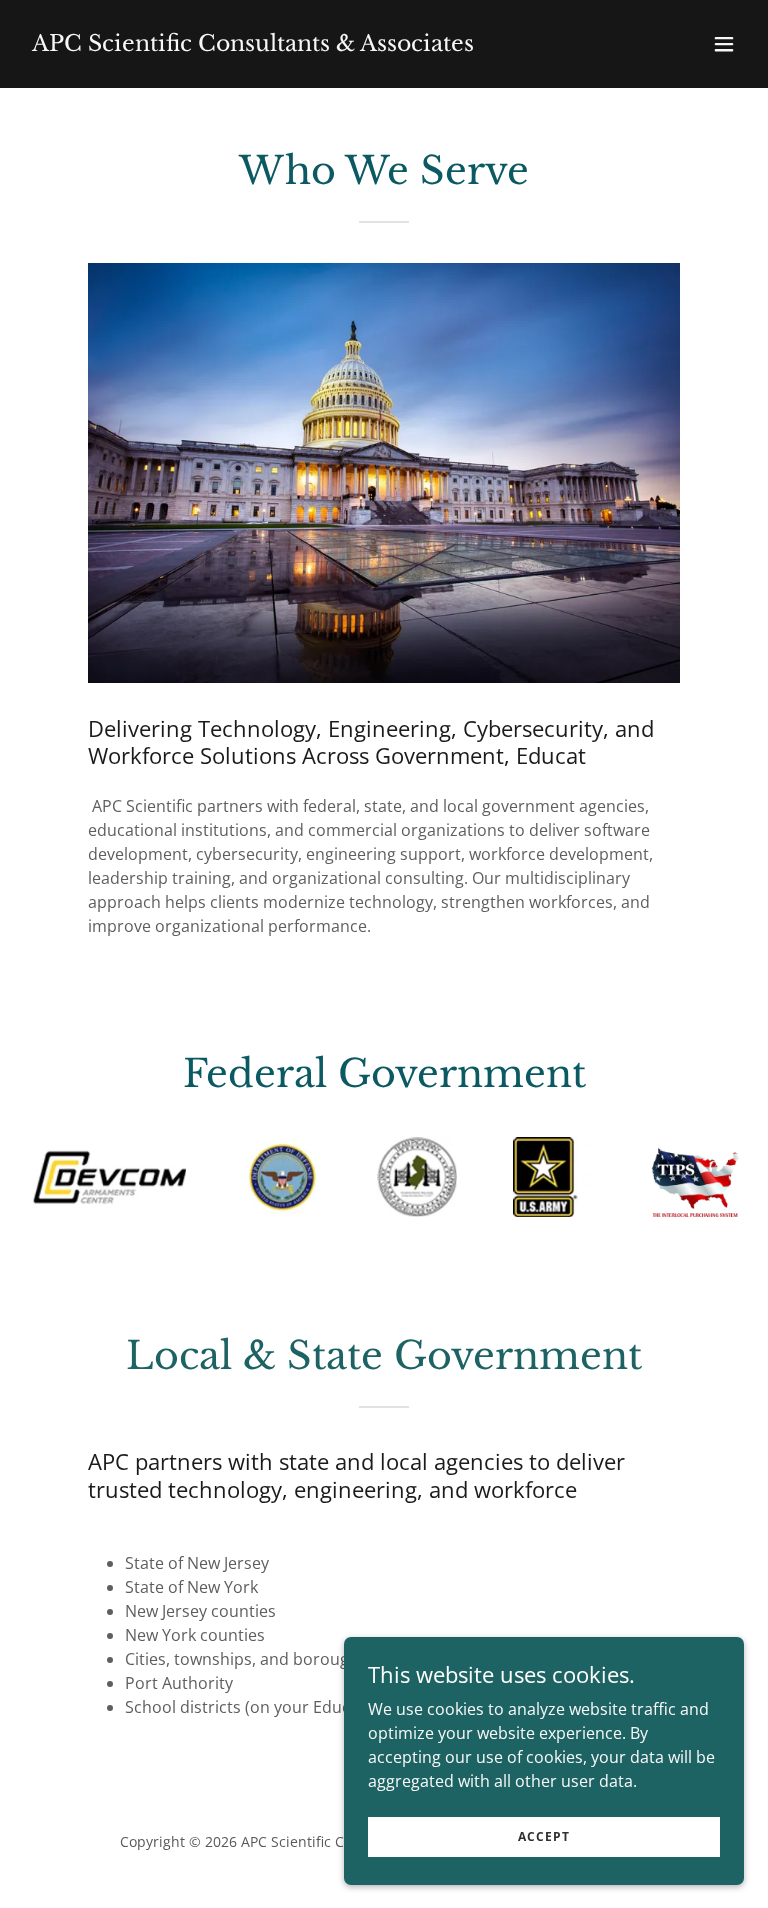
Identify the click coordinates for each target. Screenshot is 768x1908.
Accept (543, 1836)
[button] (724, 44)
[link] (253, 45)
